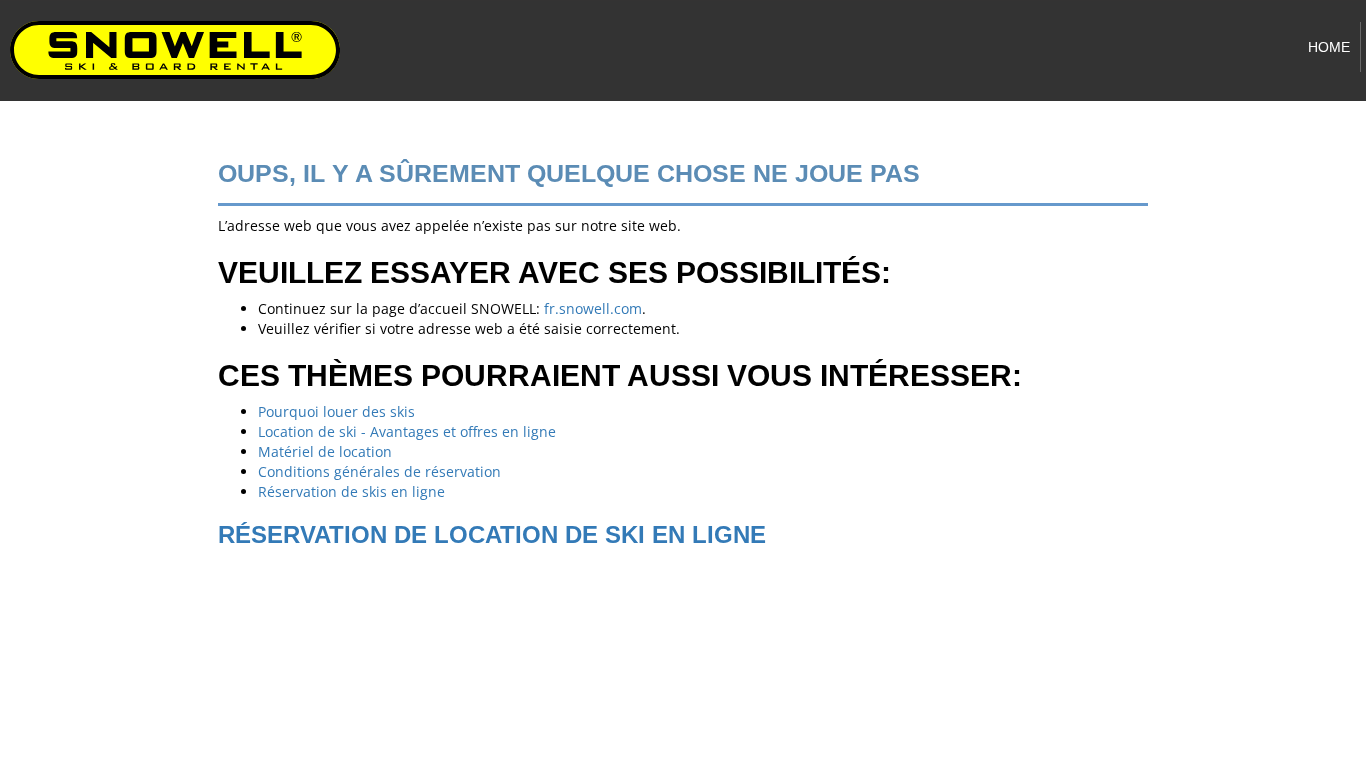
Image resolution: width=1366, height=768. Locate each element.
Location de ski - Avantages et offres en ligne (407, 431)
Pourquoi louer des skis (336, 411)
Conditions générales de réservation (379, 471)
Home (1329, 47)
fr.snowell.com (593, 308)
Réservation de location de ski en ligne (492, 534)
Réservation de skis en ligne (351, 491)
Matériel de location (325, 451)
